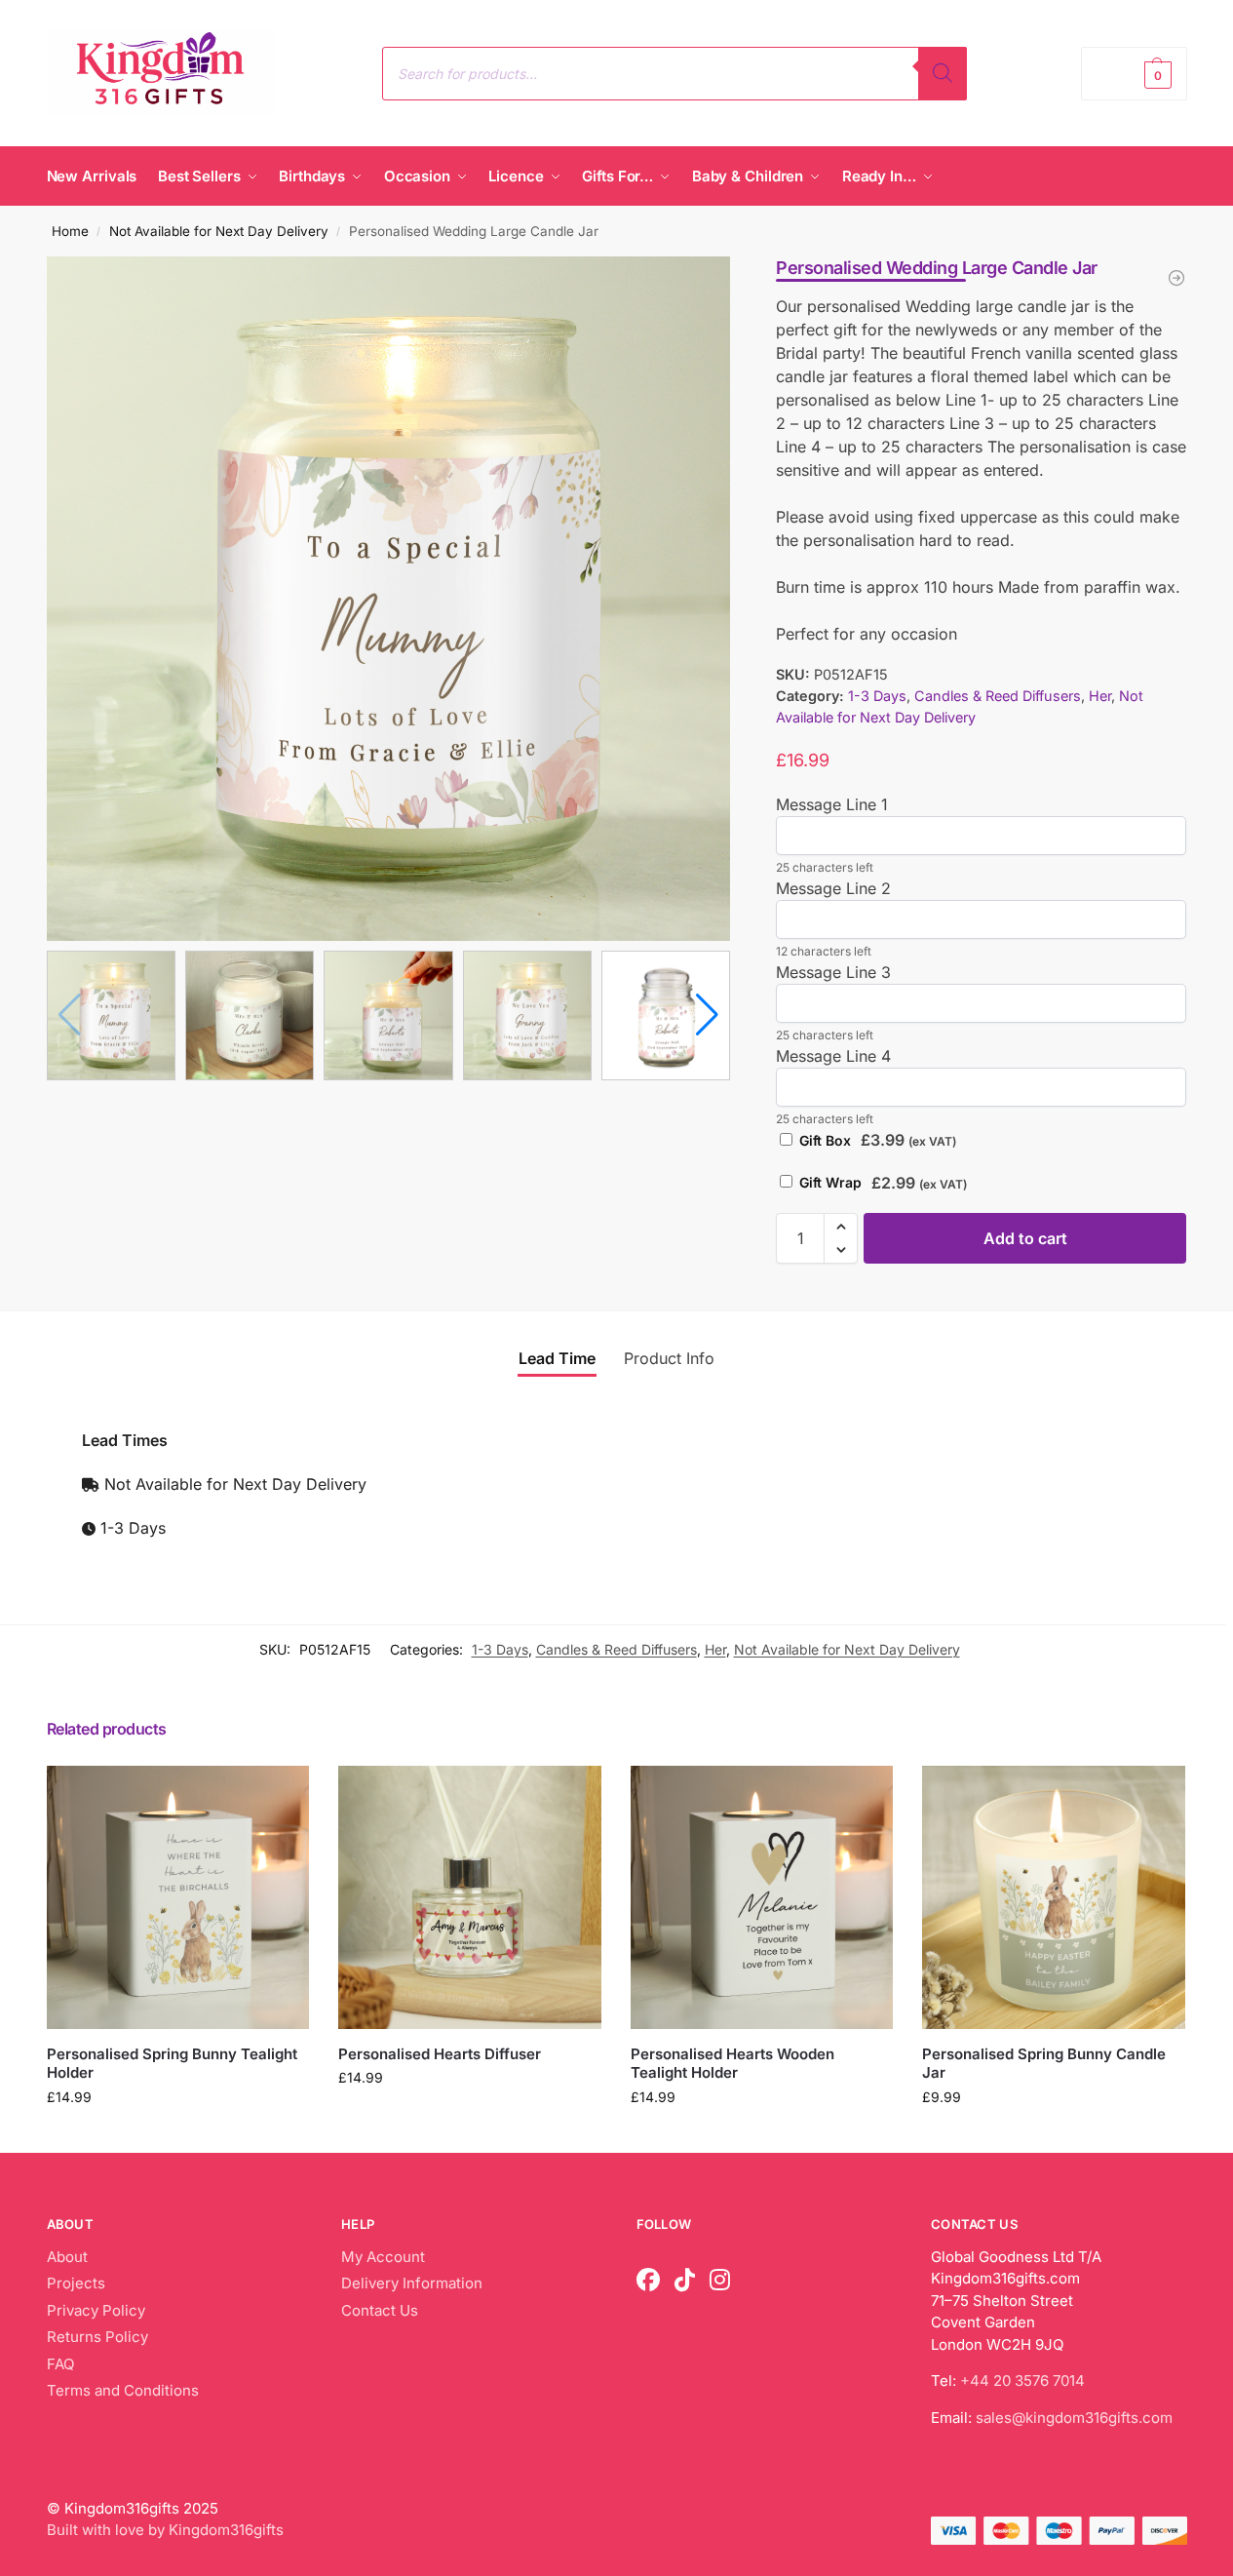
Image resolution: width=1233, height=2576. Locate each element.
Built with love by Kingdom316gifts (165, 2530)
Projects (76, 2283)
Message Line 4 (833, 1056)
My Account (383, 2257)
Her (1100, 696)
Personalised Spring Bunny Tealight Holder (172, 2064)
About (67, 2257)
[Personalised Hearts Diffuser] (470, 1897)
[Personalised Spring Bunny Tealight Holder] (178, 1897)
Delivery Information (412, 2283)
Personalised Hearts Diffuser (440, 2054)
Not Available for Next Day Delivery (219, 231)
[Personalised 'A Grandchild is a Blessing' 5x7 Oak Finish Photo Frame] (1176, 278)
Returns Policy (97, 2337)
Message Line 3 (833, 972)
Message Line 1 (832, 804)
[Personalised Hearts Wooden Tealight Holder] (762, 1897)
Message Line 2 (833, 888)
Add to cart (1025, 1238)
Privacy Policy (96, 2310)
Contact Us (380, 2310)
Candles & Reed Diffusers (998, 696)
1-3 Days (877, 696)
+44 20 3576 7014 (1022, 2381)
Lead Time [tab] (557, 1358)
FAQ (60, 2364)
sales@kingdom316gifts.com (1074, 2418)
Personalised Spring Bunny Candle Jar (1044, 2064)
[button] (1134, 74)
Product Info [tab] (669, 1358)
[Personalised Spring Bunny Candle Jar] (1054, 1897)
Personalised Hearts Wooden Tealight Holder (732, 2064)
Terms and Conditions (123, 2390)
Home (70, 231)
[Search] (943, 74)
